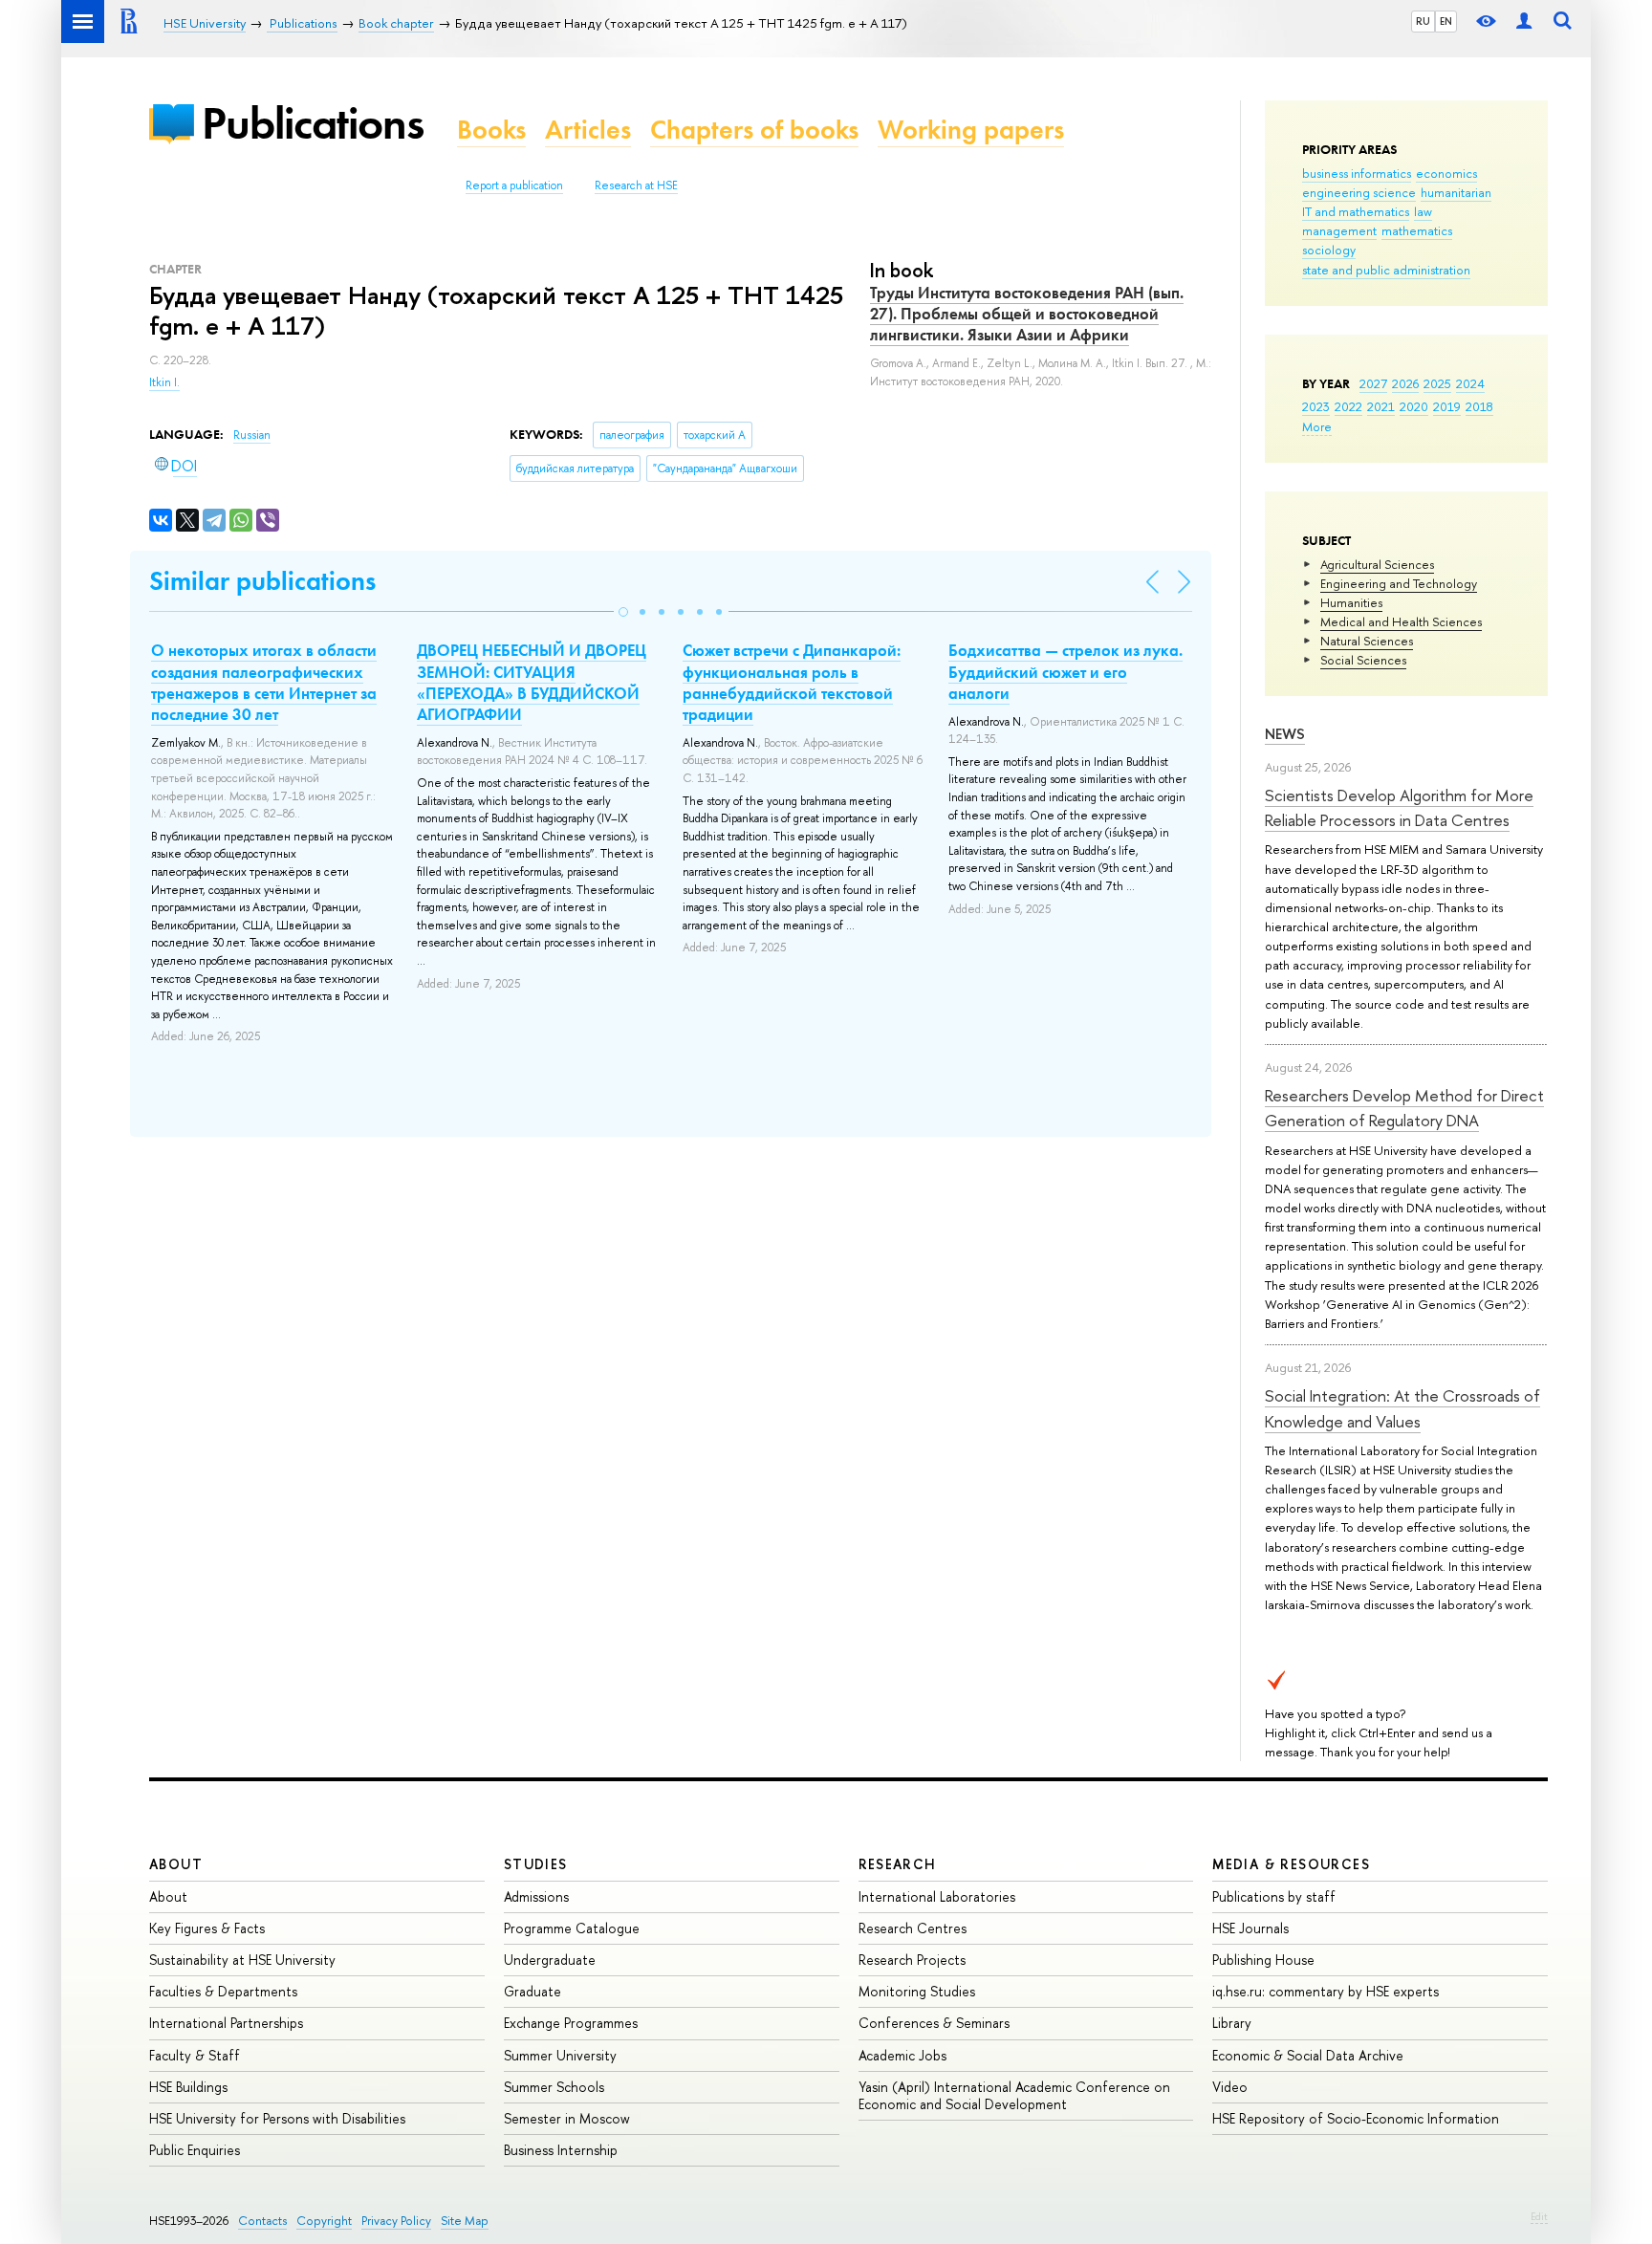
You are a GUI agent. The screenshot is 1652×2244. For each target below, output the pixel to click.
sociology (1329, 250)
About (176, 1864)
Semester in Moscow (567, 2118)
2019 (1447, 406)
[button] (623, 612)
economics (1446, 173)
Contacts (262, 2221)
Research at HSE (636, 185)
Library (1232, 2023)
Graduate (533, 1991)
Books (491, 130)
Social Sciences (1363, 660)
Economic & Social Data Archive (1308, 2055)
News (1285, 734)
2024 (1470, 383)
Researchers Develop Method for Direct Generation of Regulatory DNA (1404, 1108)
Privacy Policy (396, 2221)
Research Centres (913, 1928)
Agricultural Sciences (1377, 564)
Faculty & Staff (195, 2055)
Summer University (560, 2055)
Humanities (1351, 602)
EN (1446, 21)
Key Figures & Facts (207, 1928)
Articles (588, 130)
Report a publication (514, 185)
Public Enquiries (195, 2150)
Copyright (324, 2221)
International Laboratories (937, 1896)
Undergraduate (550, 1960)
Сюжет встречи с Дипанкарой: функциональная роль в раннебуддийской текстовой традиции (792, 682)
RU (1423, 21)
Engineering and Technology (1399, 583)
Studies (536, 1864)
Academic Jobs (902, 2055)
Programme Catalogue (572, 1928)
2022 (1348, 406)
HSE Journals (1250, 1928)
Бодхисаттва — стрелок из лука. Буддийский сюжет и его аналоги (1065, 671)
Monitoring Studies (917, 1991)
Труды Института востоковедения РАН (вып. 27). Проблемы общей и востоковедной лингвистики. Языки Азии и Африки (1027, 314)
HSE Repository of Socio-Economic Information (1356, 2118)
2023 (1316, 406)
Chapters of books (754, 130)
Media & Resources (1291, 1864)
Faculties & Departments (223, 1991)
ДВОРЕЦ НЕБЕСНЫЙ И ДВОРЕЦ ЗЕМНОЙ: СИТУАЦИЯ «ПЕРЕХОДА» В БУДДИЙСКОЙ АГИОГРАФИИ (532, 682)
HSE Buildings (188, 2087)
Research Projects (912, 1960)
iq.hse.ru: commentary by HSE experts (1326, 1991)
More (1317, 426)
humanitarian (1456, 192)
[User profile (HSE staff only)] (1524, 22)
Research (898, 1864)
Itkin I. (164, 382)
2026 (1405, 383)
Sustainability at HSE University (242, 1960)
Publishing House (1263, 1960)
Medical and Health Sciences (1401, 621)
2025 (1437, 383)
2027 (1373, 383)
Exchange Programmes (571, 2023)
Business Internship (561, 2150)
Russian (252, 435)
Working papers (971, 130)
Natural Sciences (1367, 641)
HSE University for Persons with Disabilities (277, 2118)
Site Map (465, 2221)
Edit (1539, 2216)
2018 (1479, 406)
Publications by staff (1274, 1896)
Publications (313, 123)
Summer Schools (554, 2087)
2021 (1381, 406)
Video (1230, 2087)
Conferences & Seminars (934, 2023)
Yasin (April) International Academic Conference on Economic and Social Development (1014, 2095)
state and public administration (1386, 270)
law (1423, 211)
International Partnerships (226, 2023)
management (1339, 230)
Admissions (536, 1896)
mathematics (1417, 230)
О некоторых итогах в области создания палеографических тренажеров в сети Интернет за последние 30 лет (264, 682)
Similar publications (262, 581)
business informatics (1357, 173)
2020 (1414, 406)
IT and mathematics (1356, 211)
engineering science (1359, 192)
